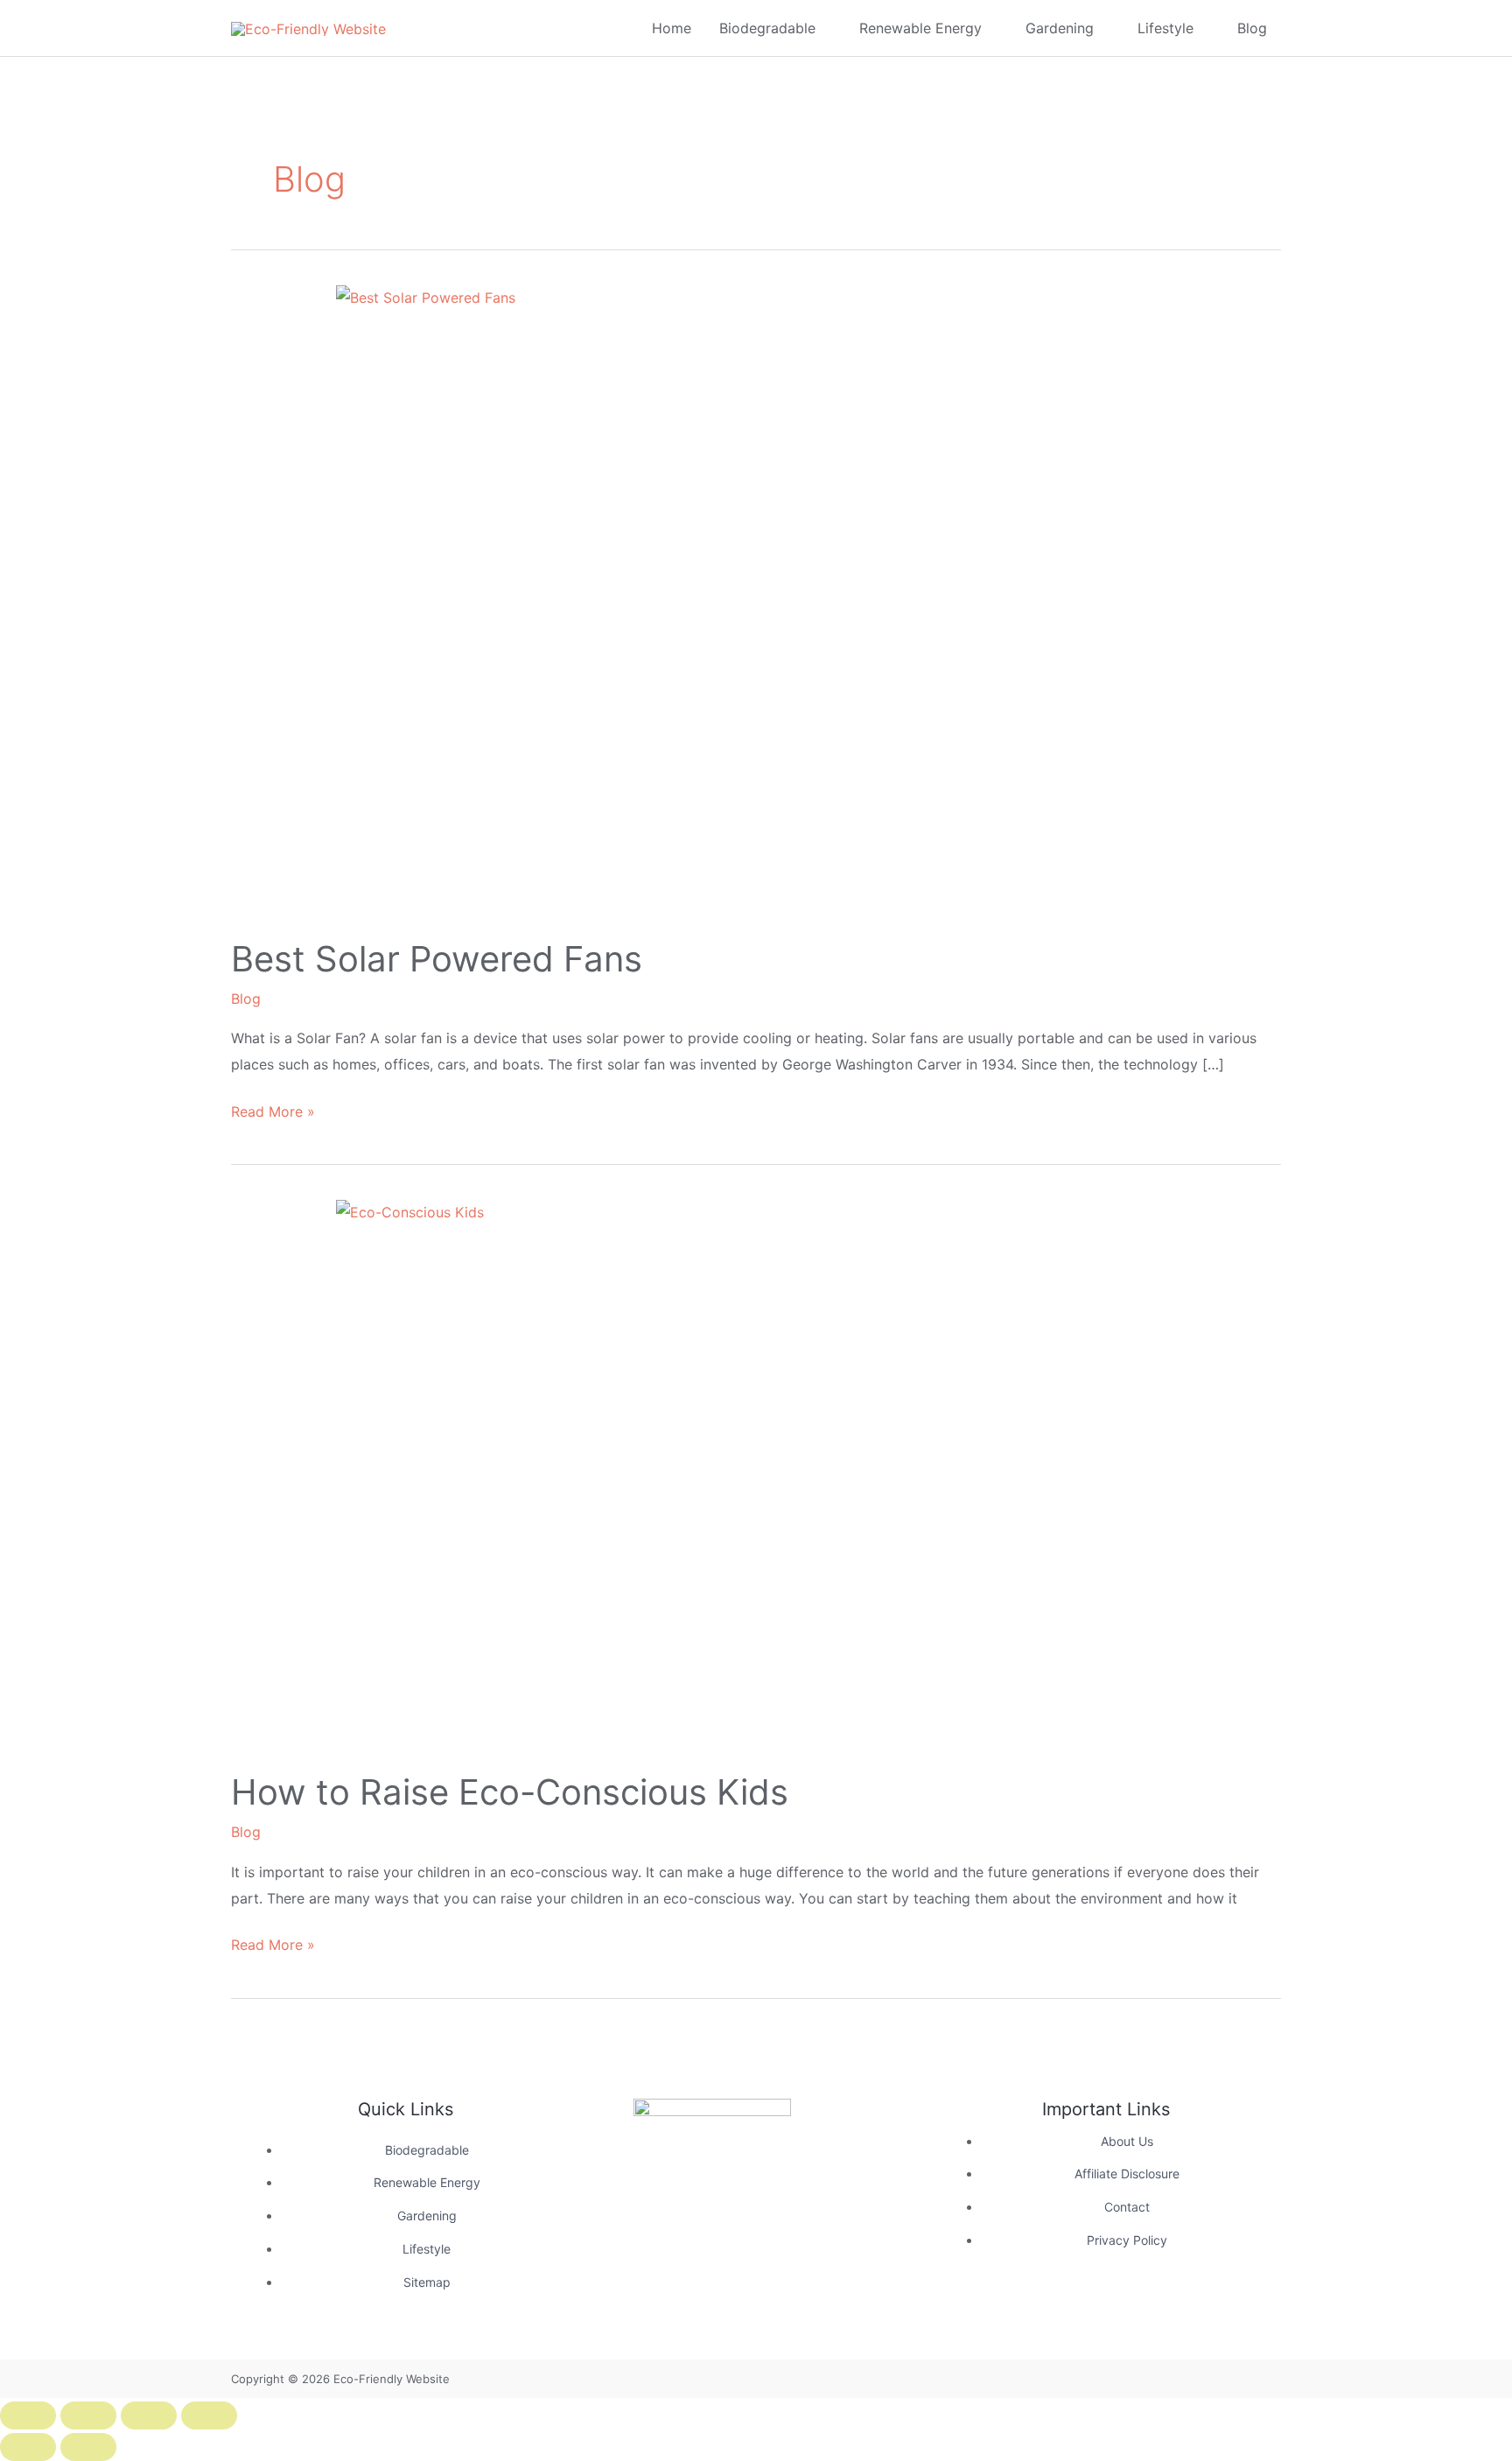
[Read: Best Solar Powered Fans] (756, 600)
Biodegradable (767, 28)
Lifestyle (1165, 28)
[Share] (149, 2415)
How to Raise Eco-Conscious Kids (510, 1792)
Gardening (1060, 28)
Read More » (273, 1110)
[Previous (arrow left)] (28, 2447)
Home (672, 28)
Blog (1252, 28)
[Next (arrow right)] (88, 2447)
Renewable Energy (920, 28)
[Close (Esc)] (209, 2415)
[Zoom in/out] (28, 2415)
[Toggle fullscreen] (88, 2415)
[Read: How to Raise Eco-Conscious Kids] (756, 1474)
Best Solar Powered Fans (437, 959)
